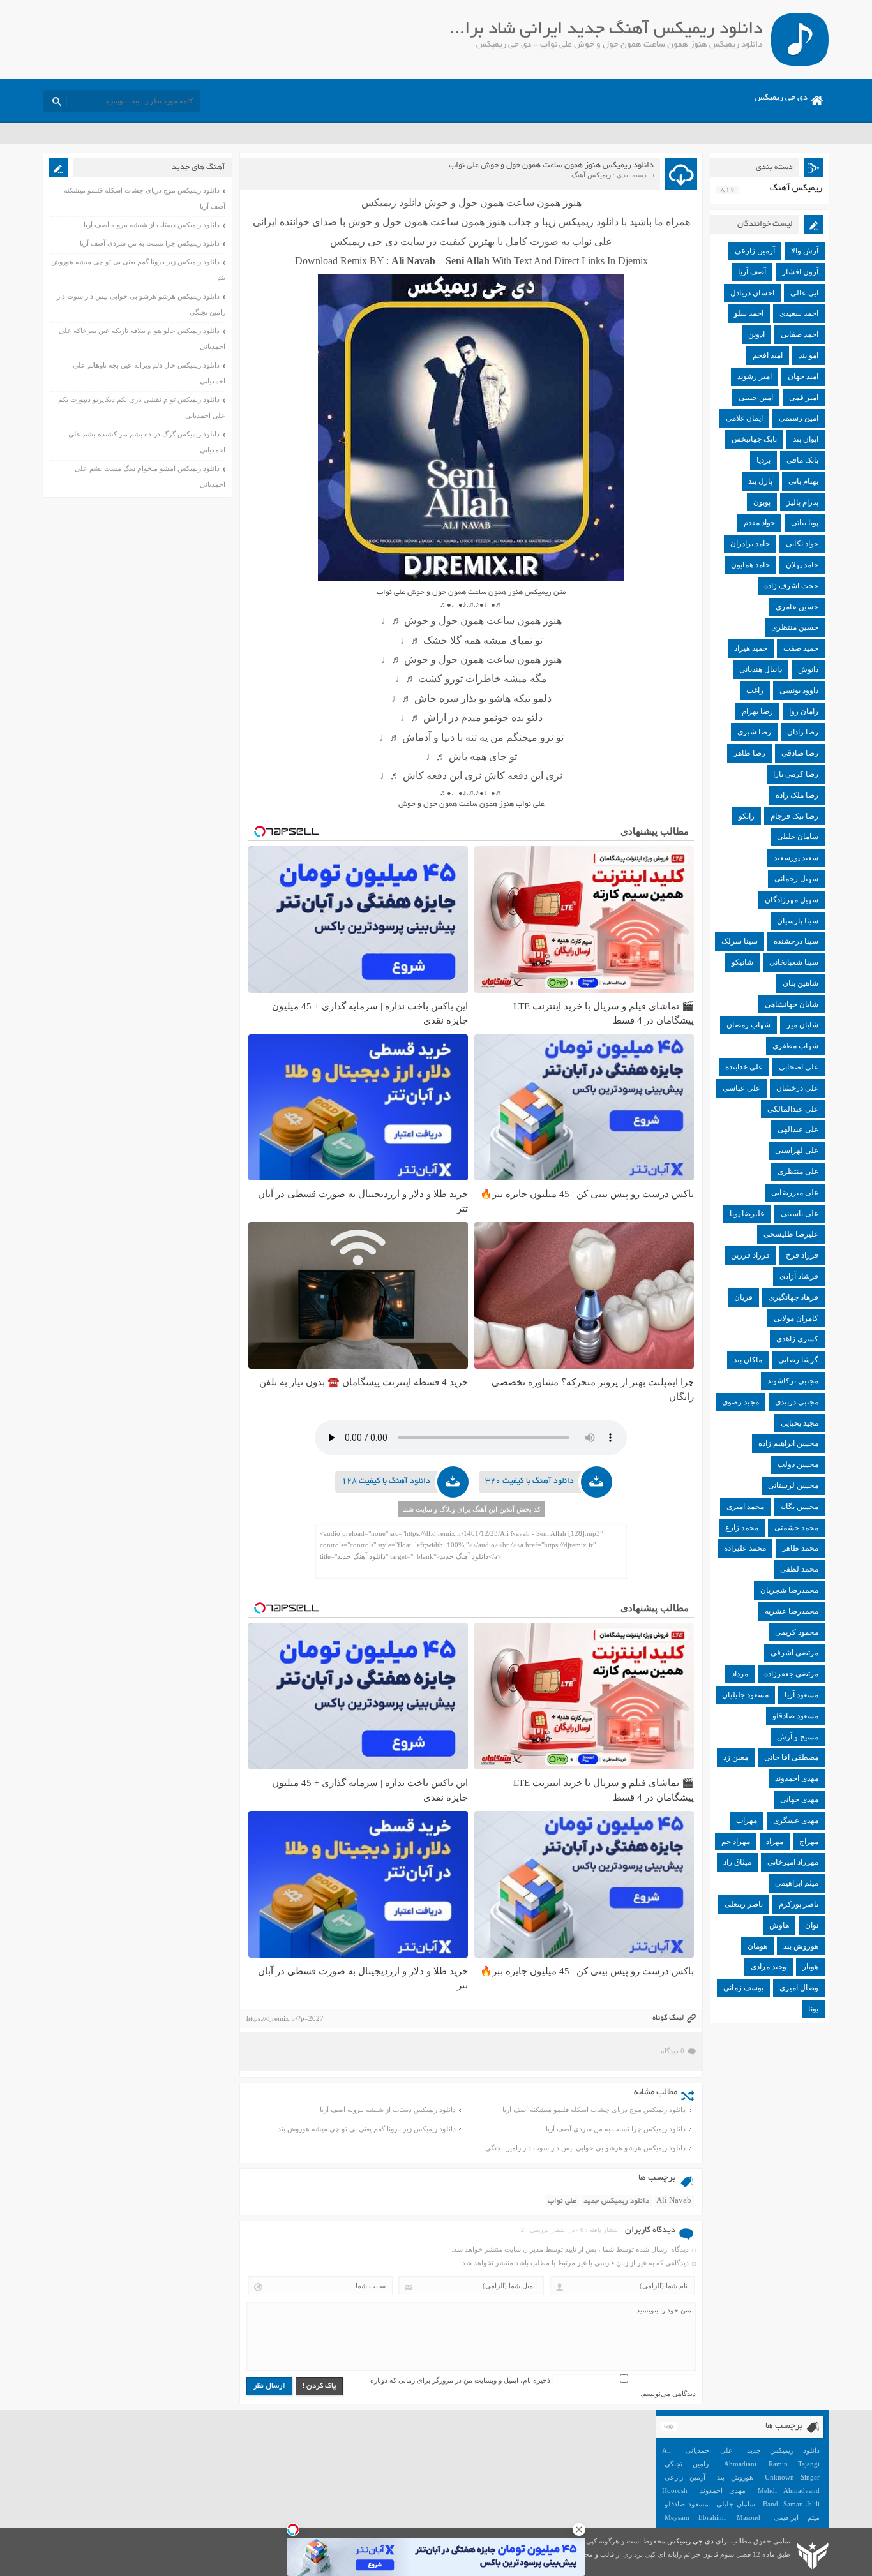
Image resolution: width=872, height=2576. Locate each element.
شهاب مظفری (795, 1046)
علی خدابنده (744, 1067)
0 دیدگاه (673, 2051)
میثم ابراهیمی (797, 1883)
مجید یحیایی (800, 1423)
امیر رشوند (755, 376)
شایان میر (802, 1025)
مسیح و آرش (798, 1737)
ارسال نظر (269, 2386)
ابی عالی (804, 293)
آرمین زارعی (755, 251)
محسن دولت (798, 1464)
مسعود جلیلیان (745, 1695)
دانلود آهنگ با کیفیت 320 (530, 1482)
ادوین (756, 334)
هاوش (779, 1925)
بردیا (763, 460)
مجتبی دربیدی (797, 1402)
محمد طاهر (800, 1548)
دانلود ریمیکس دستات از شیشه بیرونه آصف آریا (388, 2110)
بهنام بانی (803, 481)
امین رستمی (799, 418)
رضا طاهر (749, 753)
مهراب (747, 1820)
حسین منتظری (795, 627)
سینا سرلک (740, 941)
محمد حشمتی (796, 1528)
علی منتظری (798, 1172)
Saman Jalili (801, 2504)
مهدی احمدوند (797, 1778)
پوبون (762, 502)
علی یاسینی (800, 1214)
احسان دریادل (752, 293)
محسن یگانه (799, 1507)
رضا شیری (754, 732)
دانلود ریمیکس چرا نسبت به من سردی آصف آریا (616, 2129)
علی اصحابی (799, 1067)
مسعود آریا (801, 1695)
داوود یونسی (799, 690)
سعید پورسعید (796, 858)
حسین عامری (797, 607)
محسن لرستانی (793, 1485)
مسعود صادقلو (795, 1716)
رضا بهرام (757, 711)
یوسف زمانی (743, 1988)
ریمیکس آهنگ (591, 175)
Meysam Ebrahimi (695, 2517)
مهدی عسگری (796, 1820)
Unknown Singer (792, 2477)
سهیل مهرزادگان (792, 900)
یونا (813, 2009)
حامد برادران (750, 544)
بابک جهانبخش (754, 439)
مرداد (740, 1674)
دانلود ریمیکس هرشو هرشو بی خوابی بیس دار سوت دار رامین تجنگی (585, 2148)
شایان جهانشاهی (792, 1004)
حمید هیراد (751, 648)
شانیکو (742, 962)
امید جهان (803, 376)
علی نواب (562, 2201)
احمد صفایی (800, 334)
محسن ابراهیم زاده (788, 1443)
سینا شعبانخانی (794, 962)
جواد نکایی (802, 544)
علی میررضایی (795, 1193)
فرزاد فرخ (802, 1255)
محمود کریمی (797, 1632)
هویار (810, 1967)
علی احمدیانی (709, 2450)
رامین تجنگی (687, 2464)
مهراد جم (736, 1842)
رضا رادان (803, 732)
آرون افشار (800, 272)
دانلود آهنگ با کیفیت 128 (386, 1482)
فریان (743, 1297)
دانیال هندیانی (761, 669)
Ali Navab (674, 2201)
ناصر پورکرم (799, 1904)
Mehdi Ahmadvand (789, 2490)
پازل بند (760, 481)
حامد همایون (750, 565)
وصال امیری (799, 1988)
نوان (812, 1925)
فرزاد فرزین (750, 1255)
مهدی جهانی (799, 1799)
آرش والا (805, 251)
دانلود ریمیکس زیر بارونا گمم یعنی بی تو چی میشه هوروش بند (367, 2129)
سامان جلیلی (798, 837)
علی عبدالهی (798, 1129)
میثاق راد (737, 1862)
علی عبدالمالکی (793, 1109)
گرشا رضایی (798, 1360)
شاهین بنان (801, 983)
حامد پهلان (802, 565)
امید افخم (768, 355)
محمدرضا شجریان (789, 1590)
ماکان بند (748, 1360)
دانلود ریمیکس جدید (616, 2201)
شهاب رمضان (748, 1025)
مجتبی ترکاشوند (793, 1381)
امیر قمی (804, 398)
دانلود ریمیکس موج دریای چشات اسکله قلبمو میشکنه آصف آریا (594, 2110)
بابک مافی (802, 460)
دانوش (808, 669)
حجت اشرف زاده (791, 586)
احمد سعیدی (799, 313)
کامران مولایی (796, 1318)
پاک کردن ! (319, 2386)
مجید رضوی (740, 1402)
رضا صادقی (800, 753)
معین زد (736, 1757)
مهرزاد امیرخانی (793, 1862)
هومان (757, 1946)
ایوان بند (806, 439)
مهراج (809, 1842)
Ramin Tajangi (794, 2464)
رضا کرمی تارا (796, 774)
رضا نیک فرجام (794, 816)
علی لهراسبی (797, 1150)
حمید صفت (801, 648)
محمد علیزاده (745, 1548)
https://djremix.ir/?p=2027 (285, 2018)
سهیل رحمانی (796, 879)
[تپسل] (293, 2529)
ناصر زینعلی (744, 1904)
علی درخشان (797, 1088)
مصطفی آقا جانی (791, 1757)
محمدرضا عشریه (792, 1611)
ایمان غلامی (744, 418)
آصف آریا (752, 272)
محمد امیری (745, 1507)
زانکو (747, 816)
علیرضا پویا (747, 1214)
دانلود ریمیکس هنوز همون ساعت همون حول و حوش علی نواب (551, 166)
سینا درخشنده (796, 941)
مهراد (775, 1842)
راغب (755, 690)
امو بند (808, 355)
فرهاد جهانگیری (793, 1297)
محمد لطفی (799, 1569)
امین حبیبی (756, 398)
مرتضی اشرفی (794, 1653)
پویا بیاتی (805, 523)
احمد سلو (749, 313)
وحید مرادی (769, 1967)
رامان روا (804, 711)
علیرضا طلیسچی (791, 1234)
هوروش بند (801, 1946)
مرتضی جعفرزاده (791, 1674)
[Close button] (579, 2529)
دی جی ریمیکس (781, 98)
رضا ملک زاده (797, 795)
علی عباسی (741, 1088)
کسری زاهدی (797, 1339)
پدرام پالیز (802, 502)
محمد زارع (742, 1528)
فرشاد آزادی (799, 1276)
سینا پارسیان (798, 921)
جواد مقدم (759, 523)
